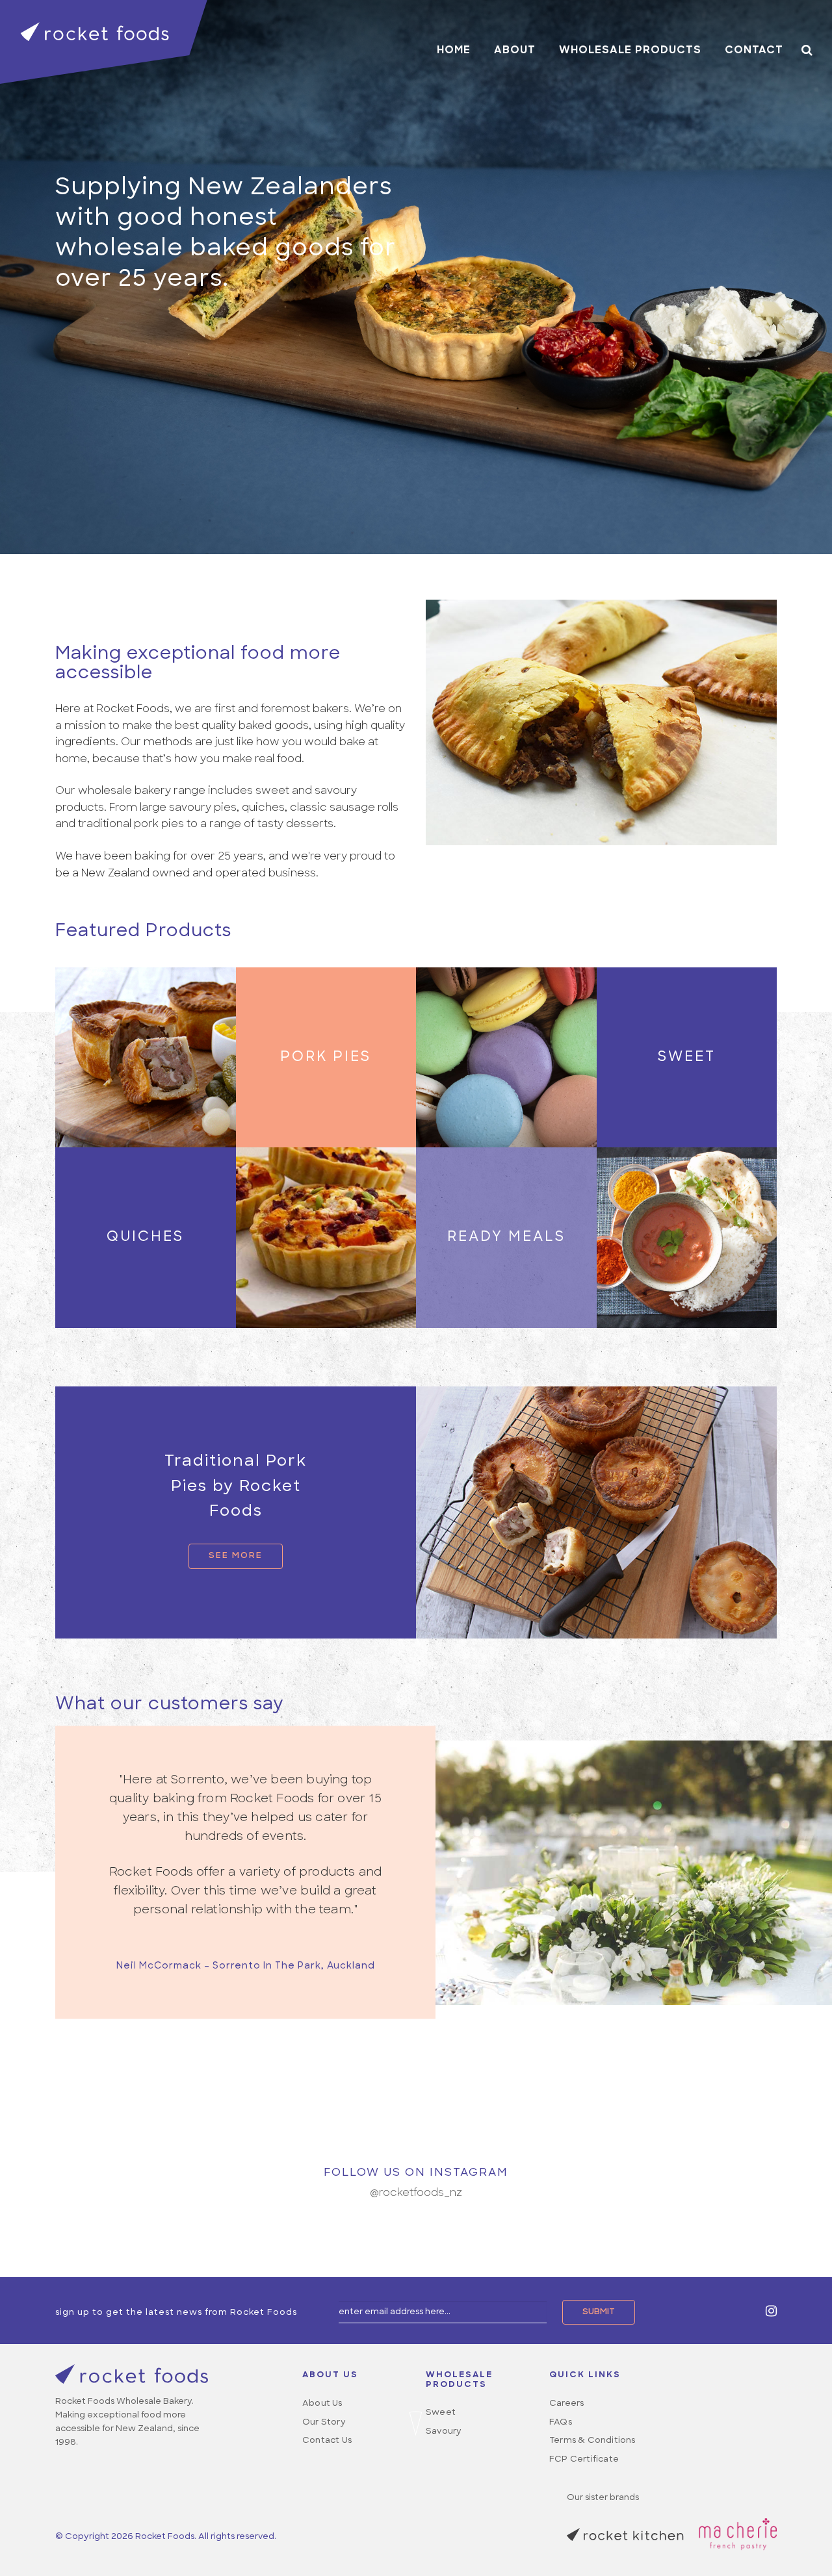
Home (454, 51)
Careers (566, 2404)
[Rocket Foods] (104, 42)
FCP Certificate (584, 2459)
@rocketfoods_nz (416, 2193)
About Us (322, 2404)
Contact (754, 51)
